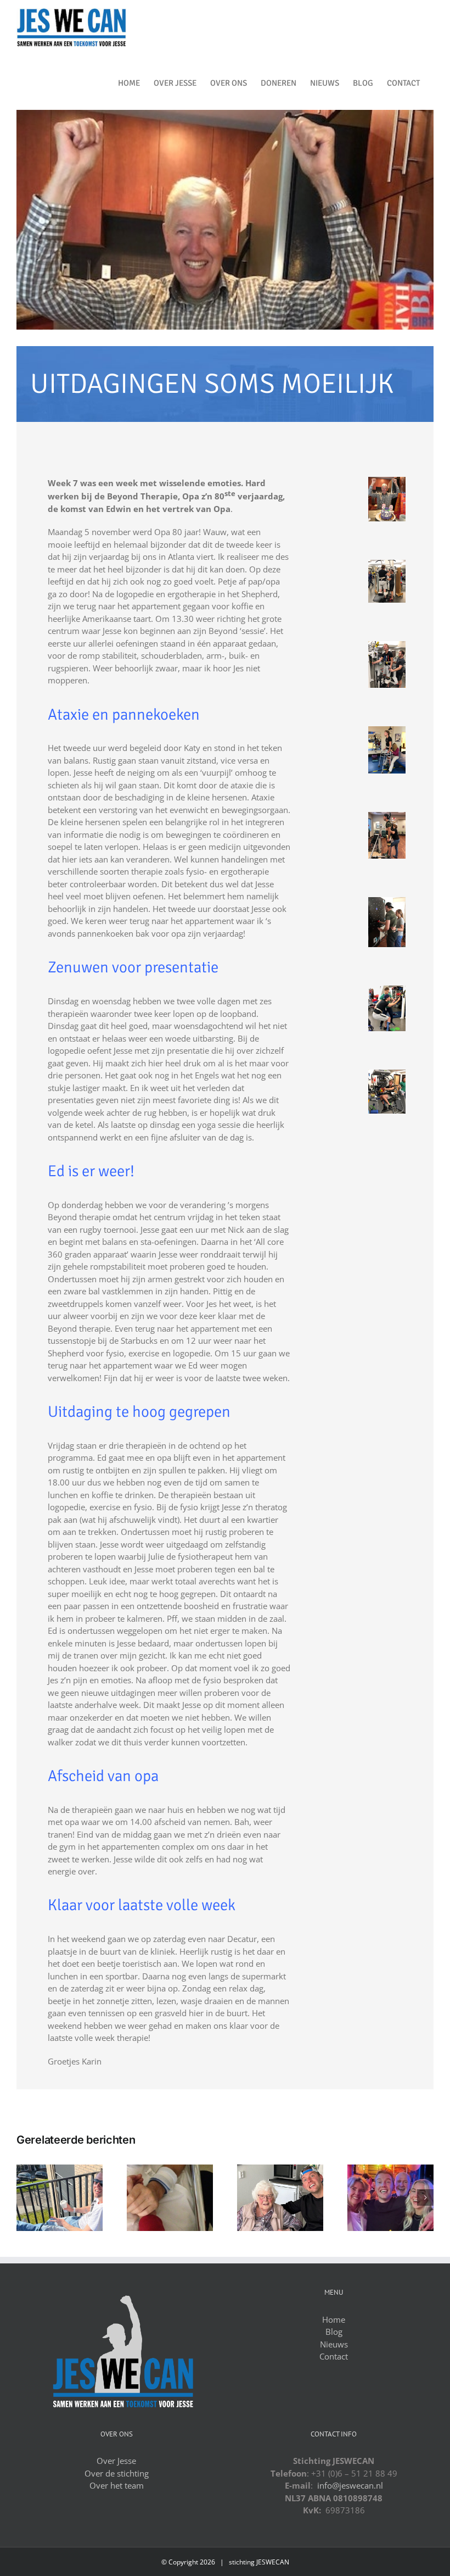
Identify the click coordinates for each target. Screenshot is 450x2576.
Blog (334, 2332)
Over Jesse (116, 2461)
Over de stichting (117, 2473)
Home (334, 2319)
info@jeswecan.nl (350, 2485)
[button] (25, 2197)
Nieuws (334, 2344)
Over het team (117, 2485)
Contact (334, 2356)
